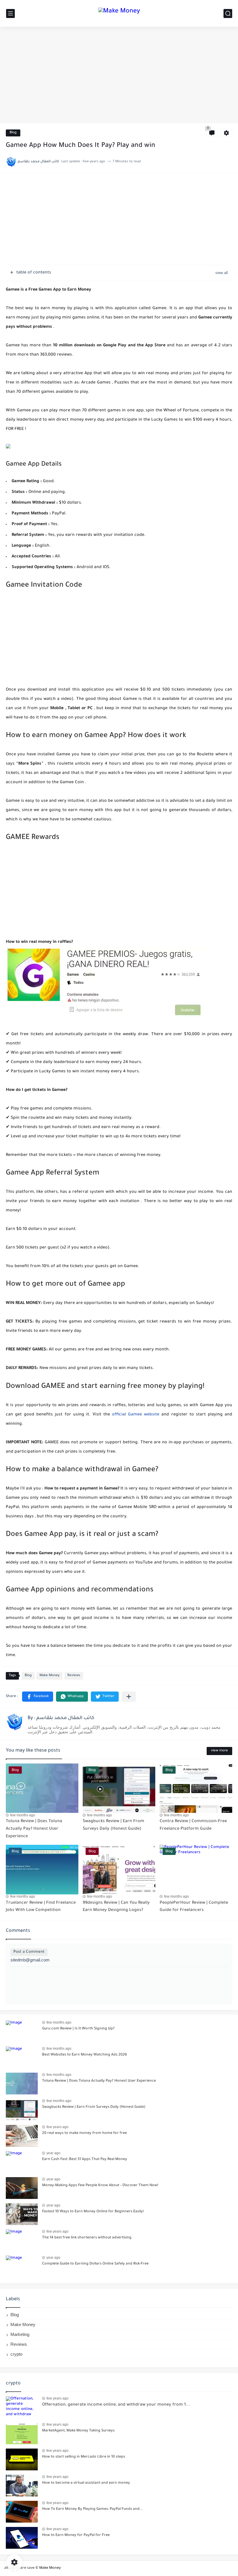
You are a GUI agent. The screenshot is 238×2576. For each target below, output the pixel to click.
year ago (53, 2153)
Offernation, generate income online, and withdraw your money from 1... (116, 2405)
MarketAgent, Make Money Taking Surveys (78, 2431)
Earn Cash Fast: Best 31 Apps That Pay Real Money (85, 2159)
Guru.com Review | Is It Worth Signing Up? (78, 2029)
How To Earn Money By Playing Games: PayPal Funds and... (93, 2509)
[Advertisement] (119, 78)
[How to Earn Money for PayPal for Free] (22, 2538)
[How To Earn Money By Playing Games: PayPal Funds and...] (22, 2512)
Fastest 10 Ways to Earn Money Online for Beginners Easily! (93, 2212)
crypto (16, 2354)
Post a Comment (29, 1952)
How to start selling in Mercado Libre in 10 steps (84, 2457)
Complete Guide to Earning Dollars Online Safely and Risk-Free (95, 2264)
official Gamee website (136, 1415)
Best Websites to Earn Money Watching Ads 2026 (84, 2055)
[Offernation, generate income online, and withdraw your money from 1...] (22, 2407)
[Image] (22, 2031)
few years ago (57, 2127)
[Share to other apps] (129, 1697)
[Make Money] (119, 13)
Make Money (49, 1676)
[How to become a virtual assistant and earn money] (22, 2486)
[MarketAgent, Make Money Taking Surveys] (22, 2433)
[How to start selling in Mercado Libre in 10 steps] (22, 2459)
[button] (38, 1697)
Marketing (20, 2334)
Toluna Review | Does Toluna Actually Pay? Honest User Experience (34, 1829)
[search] (228, 13)
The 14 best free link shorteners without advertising (87, 2238)
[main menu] (10, 13)
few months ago (23, 1815)
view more (219, 1751)
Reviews (74, 1676)
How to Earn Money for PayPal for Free (76, 2535)
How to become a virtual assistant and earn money (86, 2483)
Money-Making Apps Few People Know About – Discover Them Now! (100, 2186)
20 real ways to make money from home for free (84, 2133)
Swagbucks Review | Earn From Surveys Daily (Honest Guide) (94, 2107)
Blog (13, 133)
